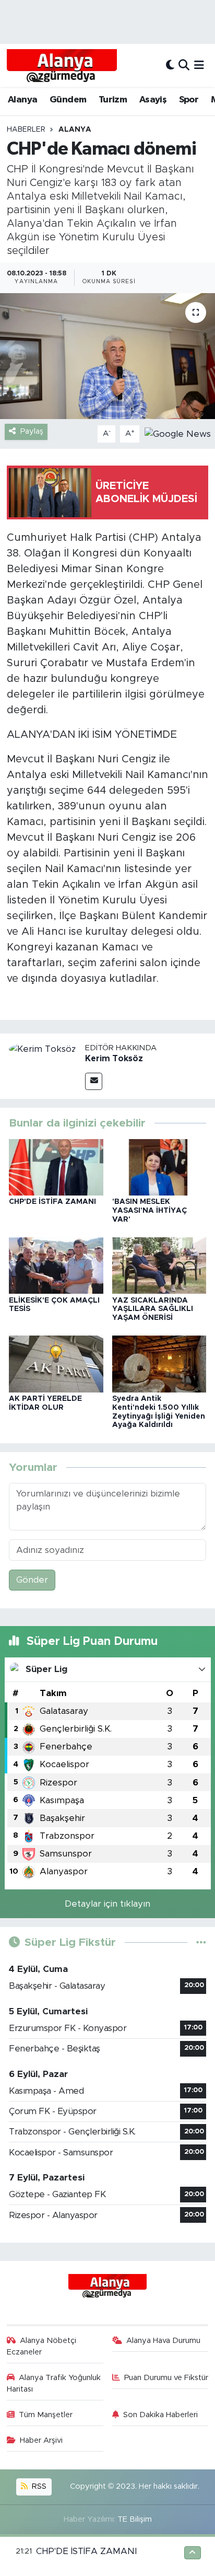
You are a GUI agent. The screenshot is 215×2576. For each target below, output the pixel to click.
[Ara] (184, 65)
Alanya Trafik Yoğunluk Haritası (54, 2383)
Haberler (26, 130)
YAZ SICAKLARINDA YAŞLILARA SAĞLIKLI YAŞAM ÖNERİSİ (153, 1309)
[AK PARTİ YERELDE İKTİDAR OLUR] (56, 1364)
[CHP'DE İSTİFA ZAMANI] (56, 1167)
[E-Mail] (94, 1081)
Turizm (113, 100)
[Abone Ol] (178, 433)
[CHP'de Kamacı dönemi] (107, 356)
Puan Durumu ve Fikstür (166, 2378)
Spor (189, 100)
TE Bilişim (135, 2519)
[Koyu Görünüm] (170, 65)
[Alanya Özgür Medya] (62, 65)
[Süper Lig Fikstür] (201, 1942)
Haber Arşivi (41, 2440)
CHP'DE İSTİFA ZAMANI (52, 1202)
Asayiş (153, 100)
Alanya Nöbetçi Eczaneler (42, 2346)
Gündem (68, 100)
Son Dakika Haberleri (160, 2415)
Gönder (32, 1580)
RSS (38, 2486)
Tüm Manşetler (46, 2415)
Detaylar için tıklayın (107, 1904)
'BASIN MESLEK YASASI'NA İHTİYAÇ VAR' (150, 1211)
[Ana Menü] (199, 65)
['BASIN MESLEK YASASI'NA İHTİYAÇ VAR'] (159, 1167)
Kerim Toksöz (114, 1059)
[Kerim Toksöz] (43, 1049)
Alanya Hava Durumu (163, 2341)
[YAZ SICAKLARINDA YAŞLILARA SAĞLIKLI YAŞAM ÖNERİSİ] (159, 1265)
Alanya (22, 100)
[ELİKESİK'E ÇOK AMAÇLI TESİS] (56, 1265)
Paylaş (32, 431)
